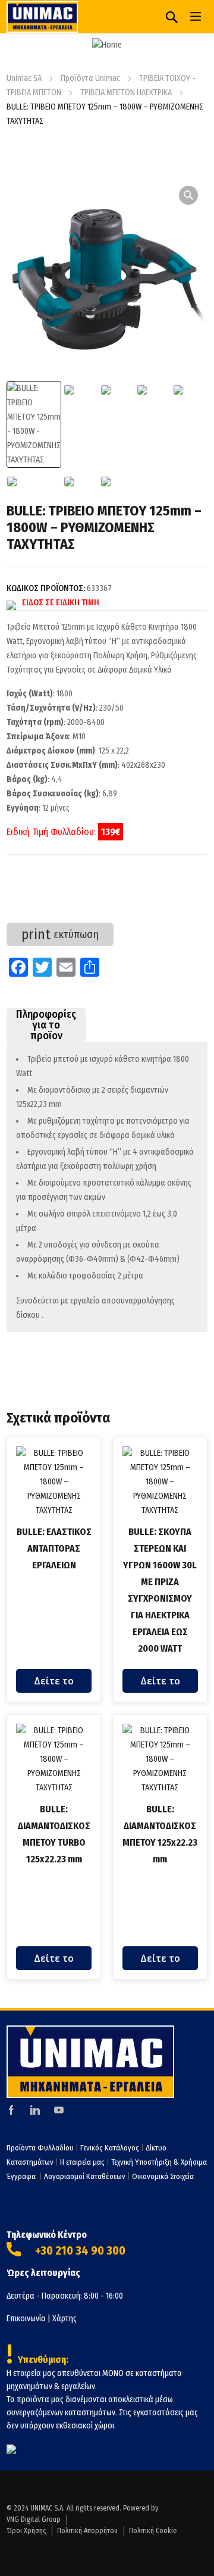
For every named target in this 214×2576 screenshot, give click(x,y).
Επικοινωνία (26, 2319)
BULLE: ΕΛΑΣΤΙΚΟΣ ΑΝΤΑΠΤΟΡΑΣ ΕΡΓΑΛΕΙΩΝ (54, 1548)
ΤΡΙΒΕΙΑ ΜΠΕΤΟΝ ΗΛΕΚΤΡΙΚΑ (126, 93)
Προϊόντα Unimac (90, 78)
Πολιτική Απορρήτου (87, 2531)
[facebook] (11, 2110)
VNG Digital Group (34, 2519)
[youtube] (59, 2110)
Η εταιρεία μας (82, 2162)
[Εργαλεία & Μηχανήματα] (42, 17)
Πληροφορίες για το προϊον (46, 1025)
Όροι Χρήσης (26, 2531)
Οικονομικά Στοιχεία (163, 2176)
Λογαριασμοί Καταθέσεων (85, 2176)
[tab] (46, 1025)
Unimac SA (24, 78)
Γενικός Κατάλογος (110, 2148)
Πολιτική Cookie (153, 2531)
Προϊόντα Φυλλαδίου (40, 2148)
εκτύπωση (60, 934)
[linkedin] (35, 2110)
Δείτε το (54, 1681)
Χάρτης (64, 2319)
